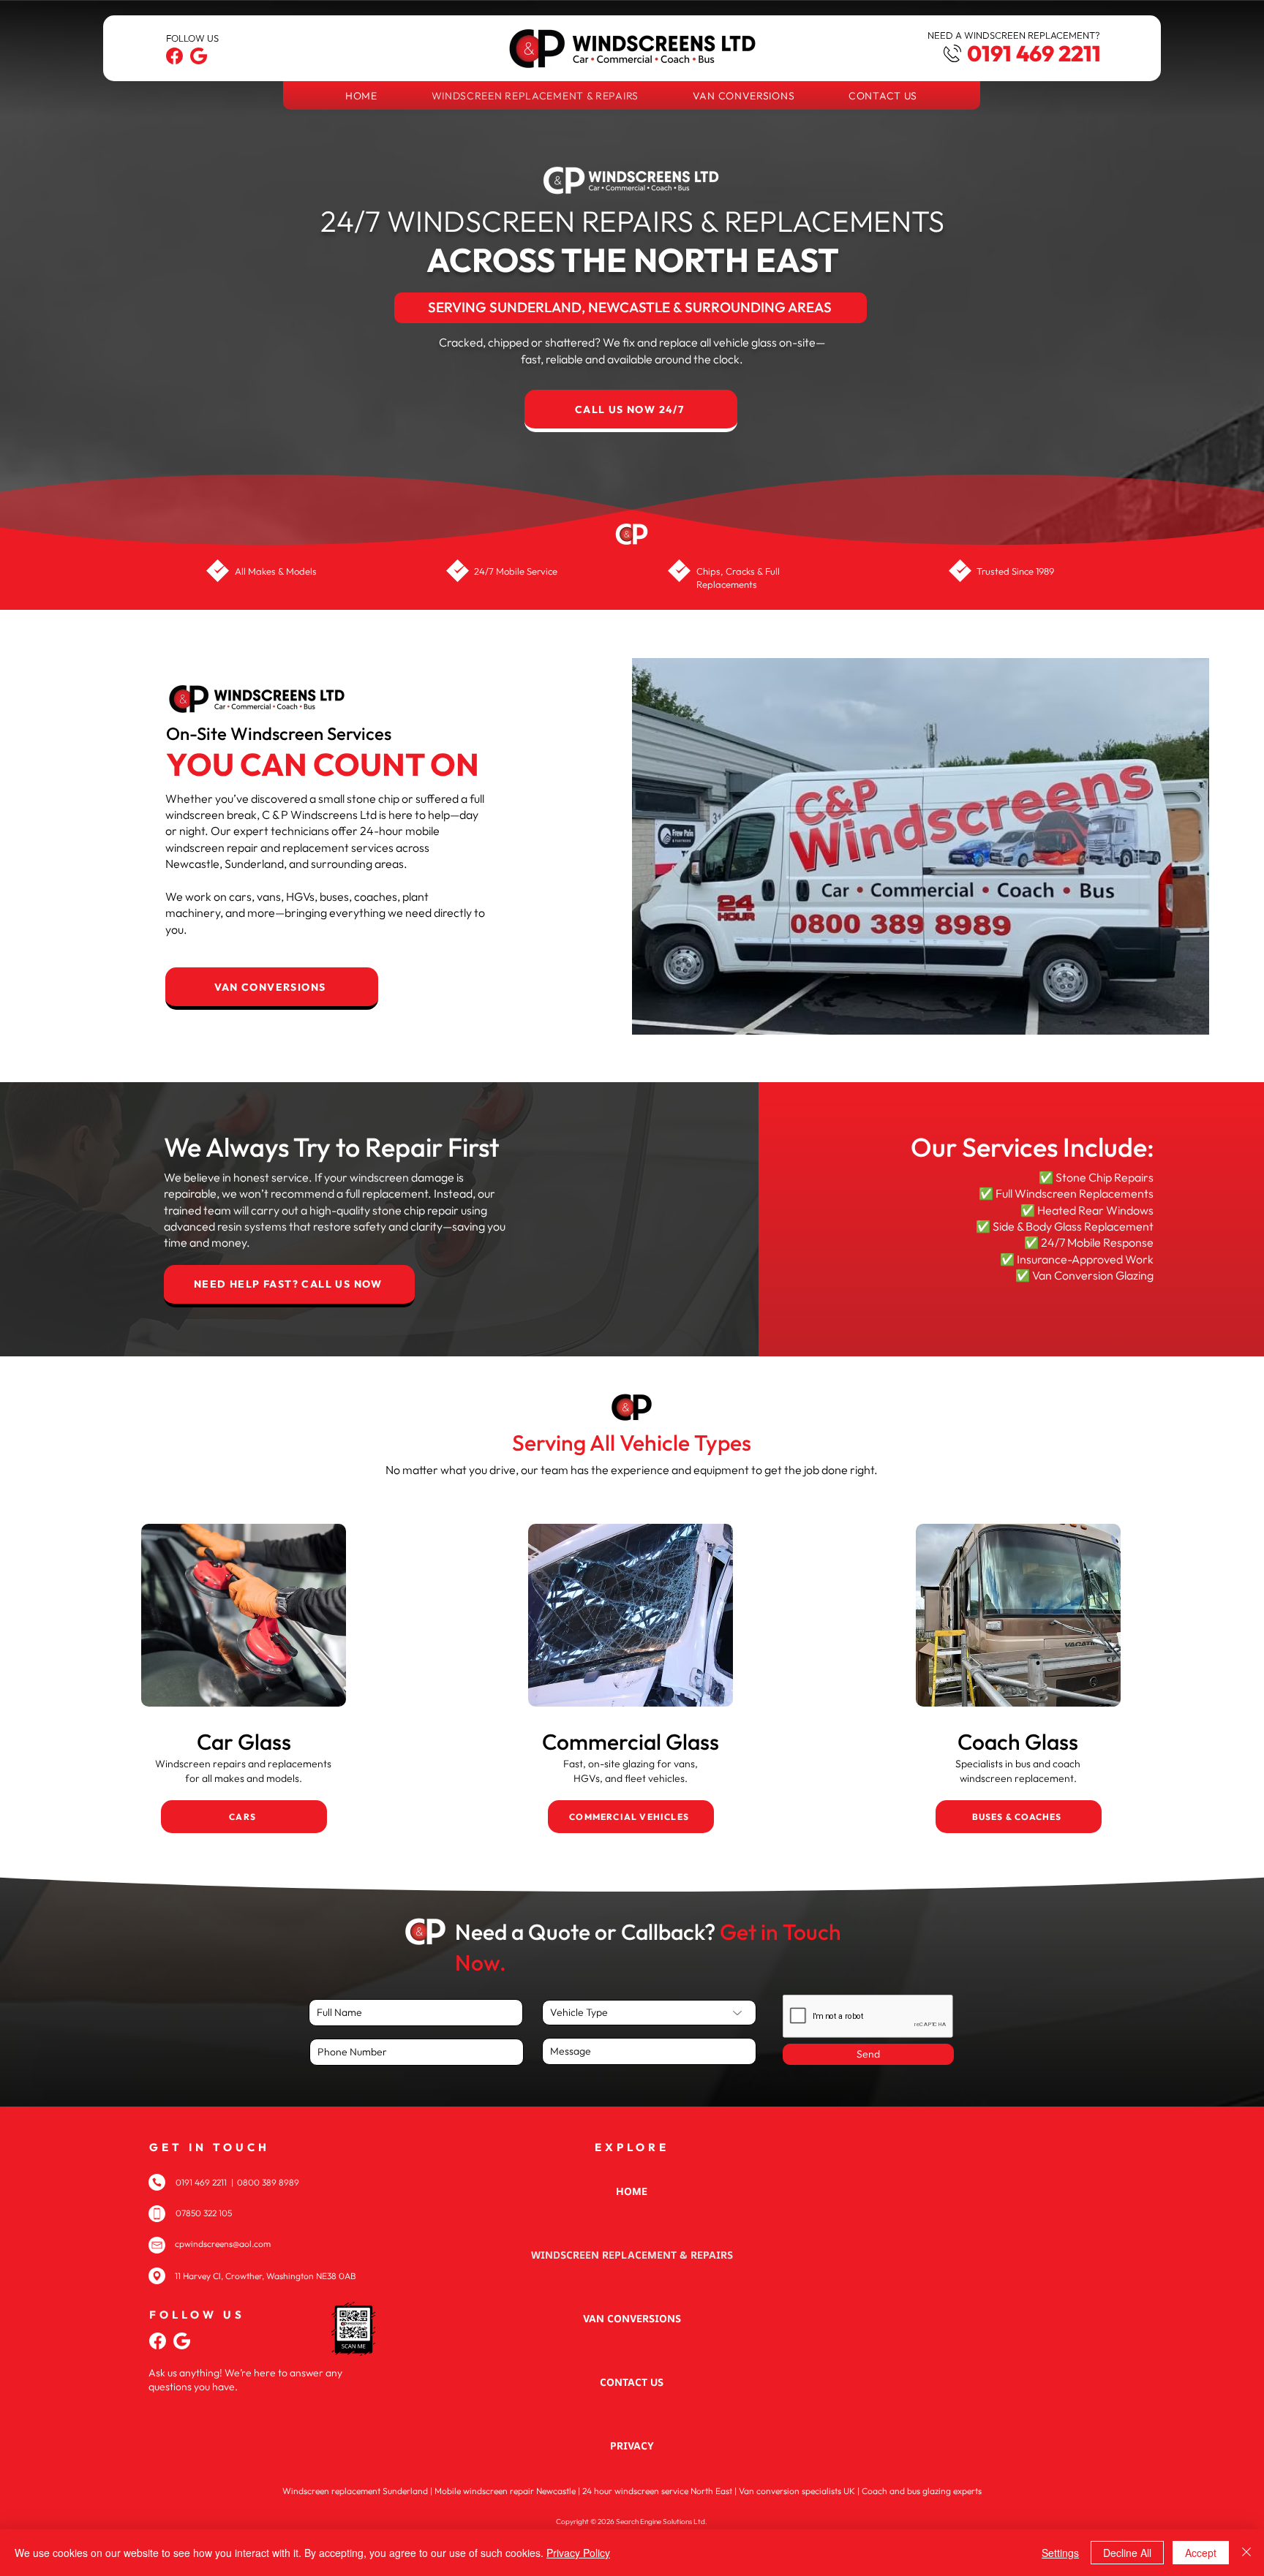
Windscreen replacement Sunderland (355, 2491)
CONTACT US (632, 2382)
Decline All (1127, 2553)
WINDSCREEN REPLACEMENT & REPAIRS (632, 2255)
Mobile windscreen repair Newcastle (505, 2491)
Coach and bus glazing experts (922, 2491)
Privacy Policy (578, 2553)
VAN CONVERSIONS (632, 2318)
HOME (632, 2191)
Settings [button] (1060, 2553)
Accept (1201, 2553)
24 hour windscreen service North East (657, 2491)
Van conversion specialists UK (797, 2491)
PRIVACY (632, 2445)
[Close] (1246, 2553)
